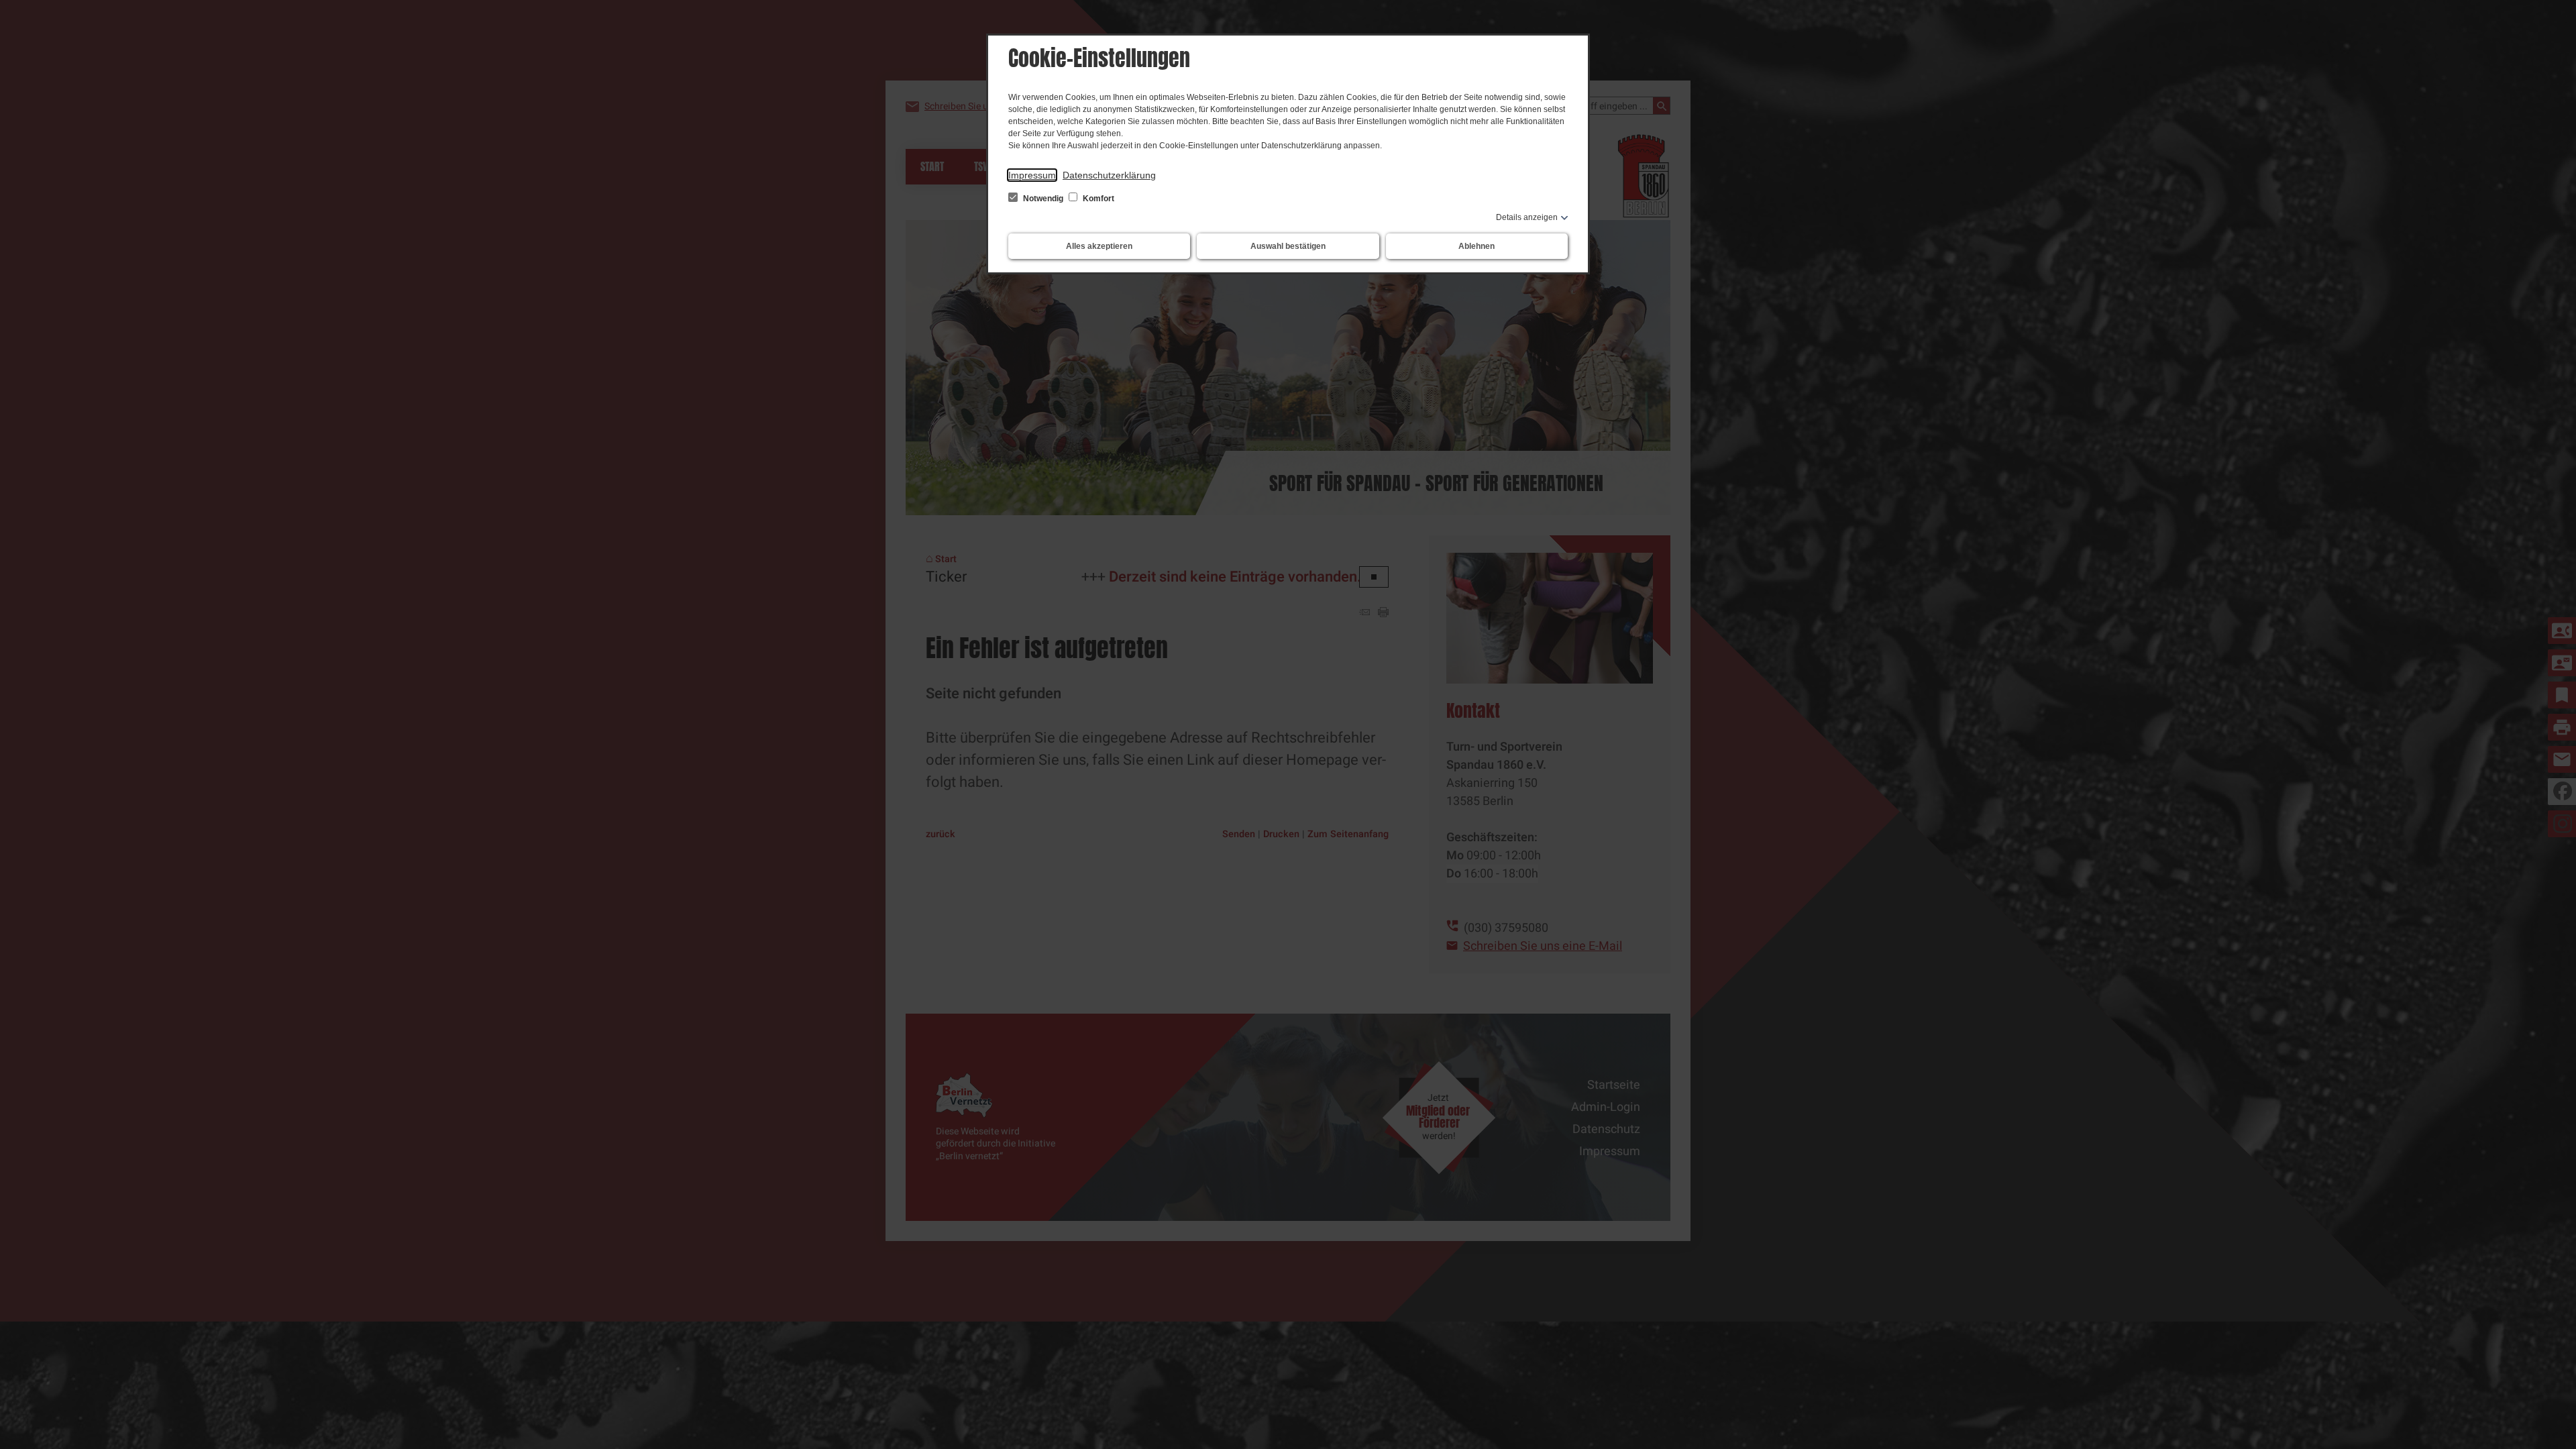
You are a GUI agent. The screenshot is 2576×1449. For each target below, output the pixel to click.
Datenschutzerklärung (1109, 175)
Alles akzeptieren (1099, 246)
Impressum (1032, 175)
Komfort (1097, 199)
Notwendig (1043, 199)
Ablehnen (1477, 246)
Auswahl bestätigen (1288, 246)
